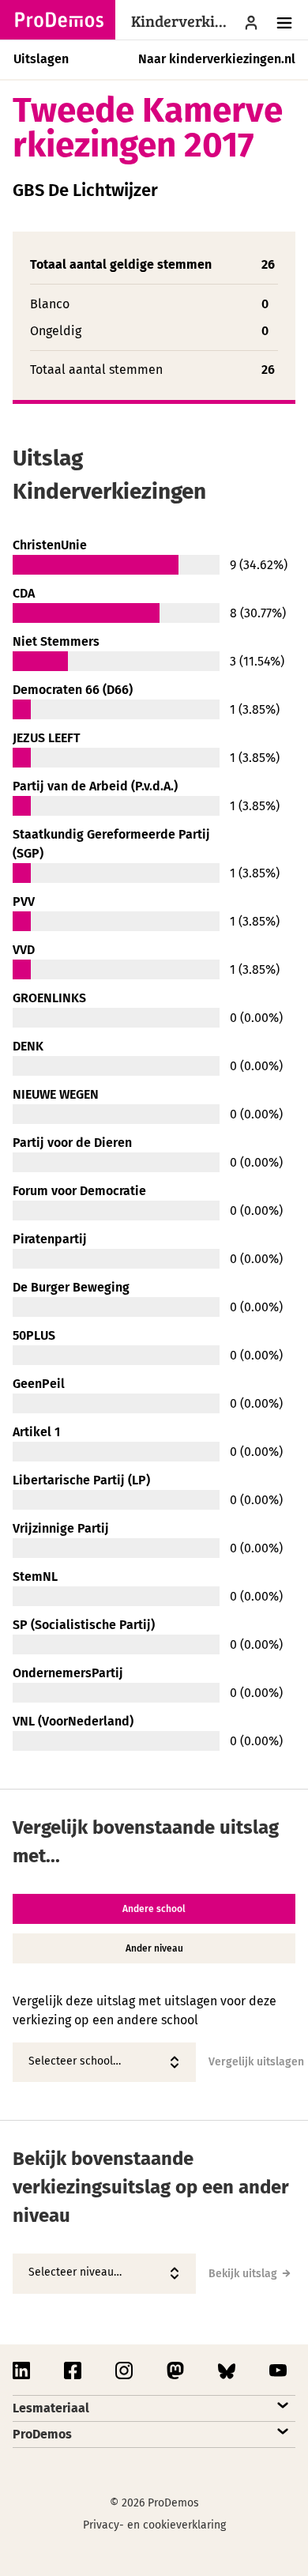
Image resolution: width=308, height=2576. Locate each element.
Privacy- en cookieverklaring (154, 2525)
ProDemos (42, 2434)
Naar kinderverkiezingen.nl (217, 59)
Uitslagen (41, 59)
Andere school (154, 1909)
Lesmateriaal (51, 2408)
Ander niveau (154, 1948)
